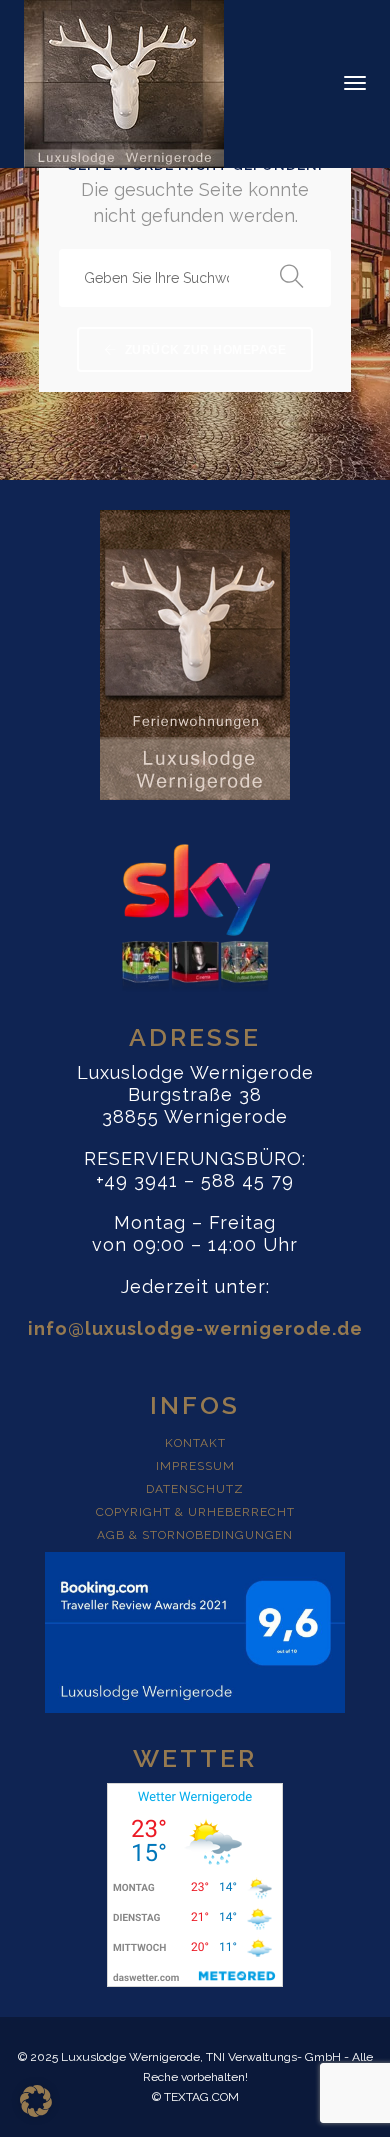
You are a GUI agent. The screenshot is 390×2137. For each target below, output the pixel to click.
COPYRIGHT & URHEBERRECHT (195, 1512)
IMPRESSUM (195, 1466)
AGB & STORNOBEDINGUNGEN (195, 1535)
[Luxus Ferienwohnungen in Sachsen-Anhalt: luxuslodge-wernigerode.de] (124, 82)
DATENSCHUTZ (195, 1489)
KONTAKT (195, 1443)
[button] (36, 2101)
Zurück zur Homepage (203, 350)
